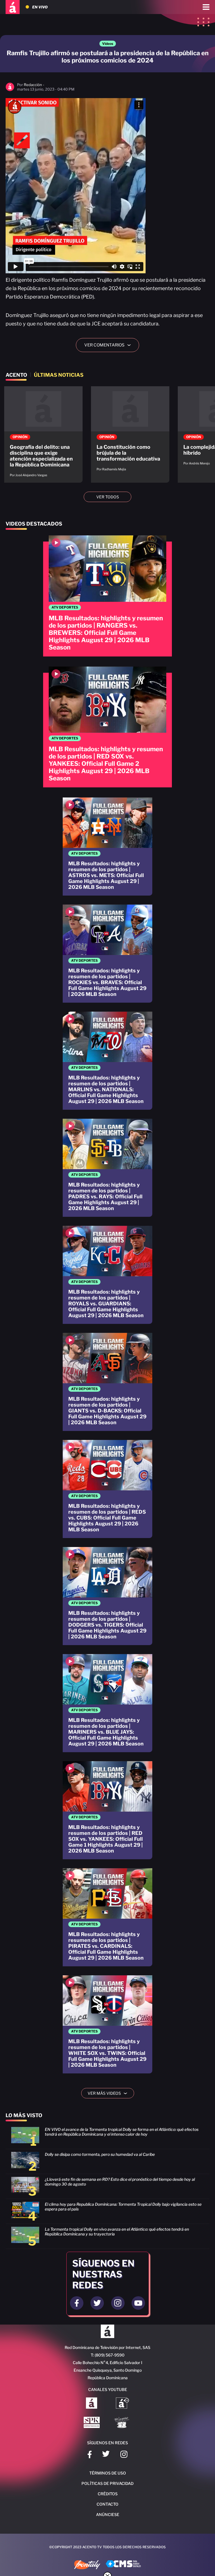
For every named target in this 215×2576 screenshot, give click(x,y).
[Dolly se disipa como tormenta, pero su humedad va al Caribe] (107, 2163)
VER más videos (109, 2093)
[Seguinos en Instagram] (118, 2303)
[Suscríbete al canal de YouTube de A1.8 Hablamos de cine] (122, 2404)
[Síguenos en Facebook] (90, 2455)
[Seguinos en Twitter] (97, 2303)
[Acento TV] (13, 7)
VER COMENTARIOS (110, 345)
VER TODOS (108, 497)
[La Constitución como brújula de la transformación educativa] (130, 432)
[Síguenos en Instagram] (124, 2455)
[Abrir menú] (206, 7)
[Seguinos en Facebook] (77, 2303)
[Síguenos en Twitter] (106, 2455)
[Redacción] (10, 90)
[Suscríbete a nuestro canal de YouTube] (138, 2303)
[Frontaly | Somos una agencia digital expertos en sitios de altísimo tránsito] (87, 2565)
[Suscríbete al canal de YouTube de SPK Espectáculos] (92, 2423)
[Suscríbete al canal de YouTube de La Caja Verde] (123, 2423)
